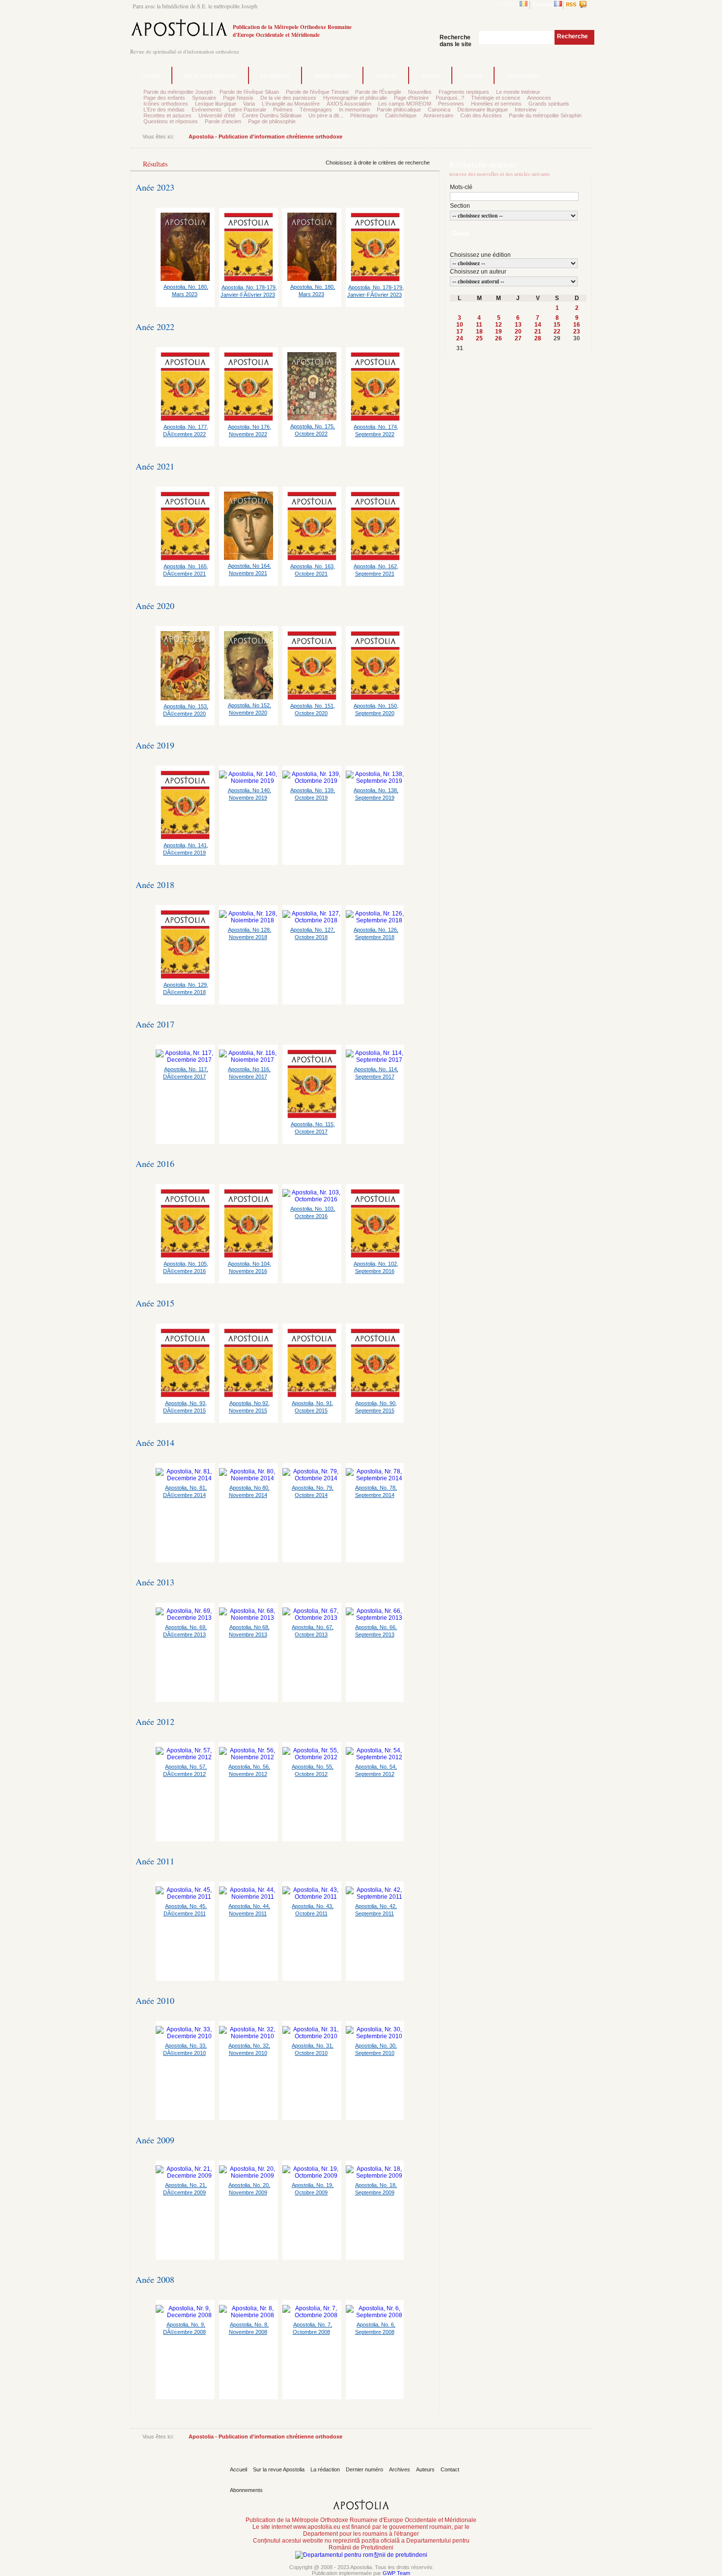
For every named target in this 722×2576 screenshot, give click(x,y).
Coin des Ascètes (481, 115)
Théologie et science (496, 98)
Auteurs (430, 75)
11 (479, 325)
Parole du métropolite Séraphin (545, 115)
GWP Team (396, 2573)
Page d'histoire (411, 98)
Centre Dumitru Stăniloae (272, 115)
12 (499, 325)
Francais (543, 4)
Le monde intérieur (518, 92)
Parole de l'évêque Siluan (249, 92)
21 (538, 332)
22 (557, 332)
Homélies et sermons (496, 104)
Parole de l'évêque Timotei (317, 92)
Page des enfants (164, 98)
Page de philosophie (272, 121)
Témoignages (316, 110)
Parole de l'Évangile (378, 92)
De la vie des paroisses (288, 98)
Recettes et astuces (167, 115)
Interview (526, 110)
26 (499, 338)
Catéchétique (401, 115)
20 (518, 332)
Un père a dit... (326, 115)
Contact (473, 75)
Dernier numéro (332, 75)
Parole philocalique (399, 110)
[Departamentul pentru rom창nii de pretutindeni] (361, 2555)
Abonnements (523, 75)
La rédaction (275, 75)
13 (518, 325)
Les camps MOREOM (405, 104)
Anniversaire (438, 115)
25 (479, 338)
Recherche (572, 36)
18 (479, 332)
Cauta (461, 233)
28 (538, 338)
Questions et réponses (171, 121)
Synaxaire (204, 98)
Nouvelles (420, 92)
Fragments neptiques (464, 92)
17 (460, 332)
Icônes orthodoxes (166, 104)
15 (557, 325)
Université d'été (217, 115)
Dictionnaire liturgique (483, 110)
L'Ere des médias (164, 110)
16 (577, 325)
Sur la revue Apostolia (210, 75)
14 (538, 325)
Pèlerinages (364, 115)
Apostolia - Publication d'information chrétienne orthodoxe (265, 137)
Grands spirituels (549, 104)
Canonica (439, 110)
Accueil (151, 75)
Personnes (451, 104)
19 (499, 332)
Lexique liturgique (216, 104)
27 (518, 338)
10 (460, 325)
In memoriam (354, 110)
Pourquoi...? (450, 98)
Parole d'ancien (223, 121)
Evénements (207, 110)
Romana (510, 4)
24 (460, 338)
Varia (249, 104)
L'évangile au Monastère (291, 104)
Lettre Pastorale (247, 110)
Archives (386, 75)
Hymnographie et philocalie (355, 98)
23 (577, 332)
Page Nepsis (238, 98)
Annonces (539, 98)
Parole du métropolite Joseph (178, 92)
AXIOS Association (349, 104)
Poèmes (283, 110)
